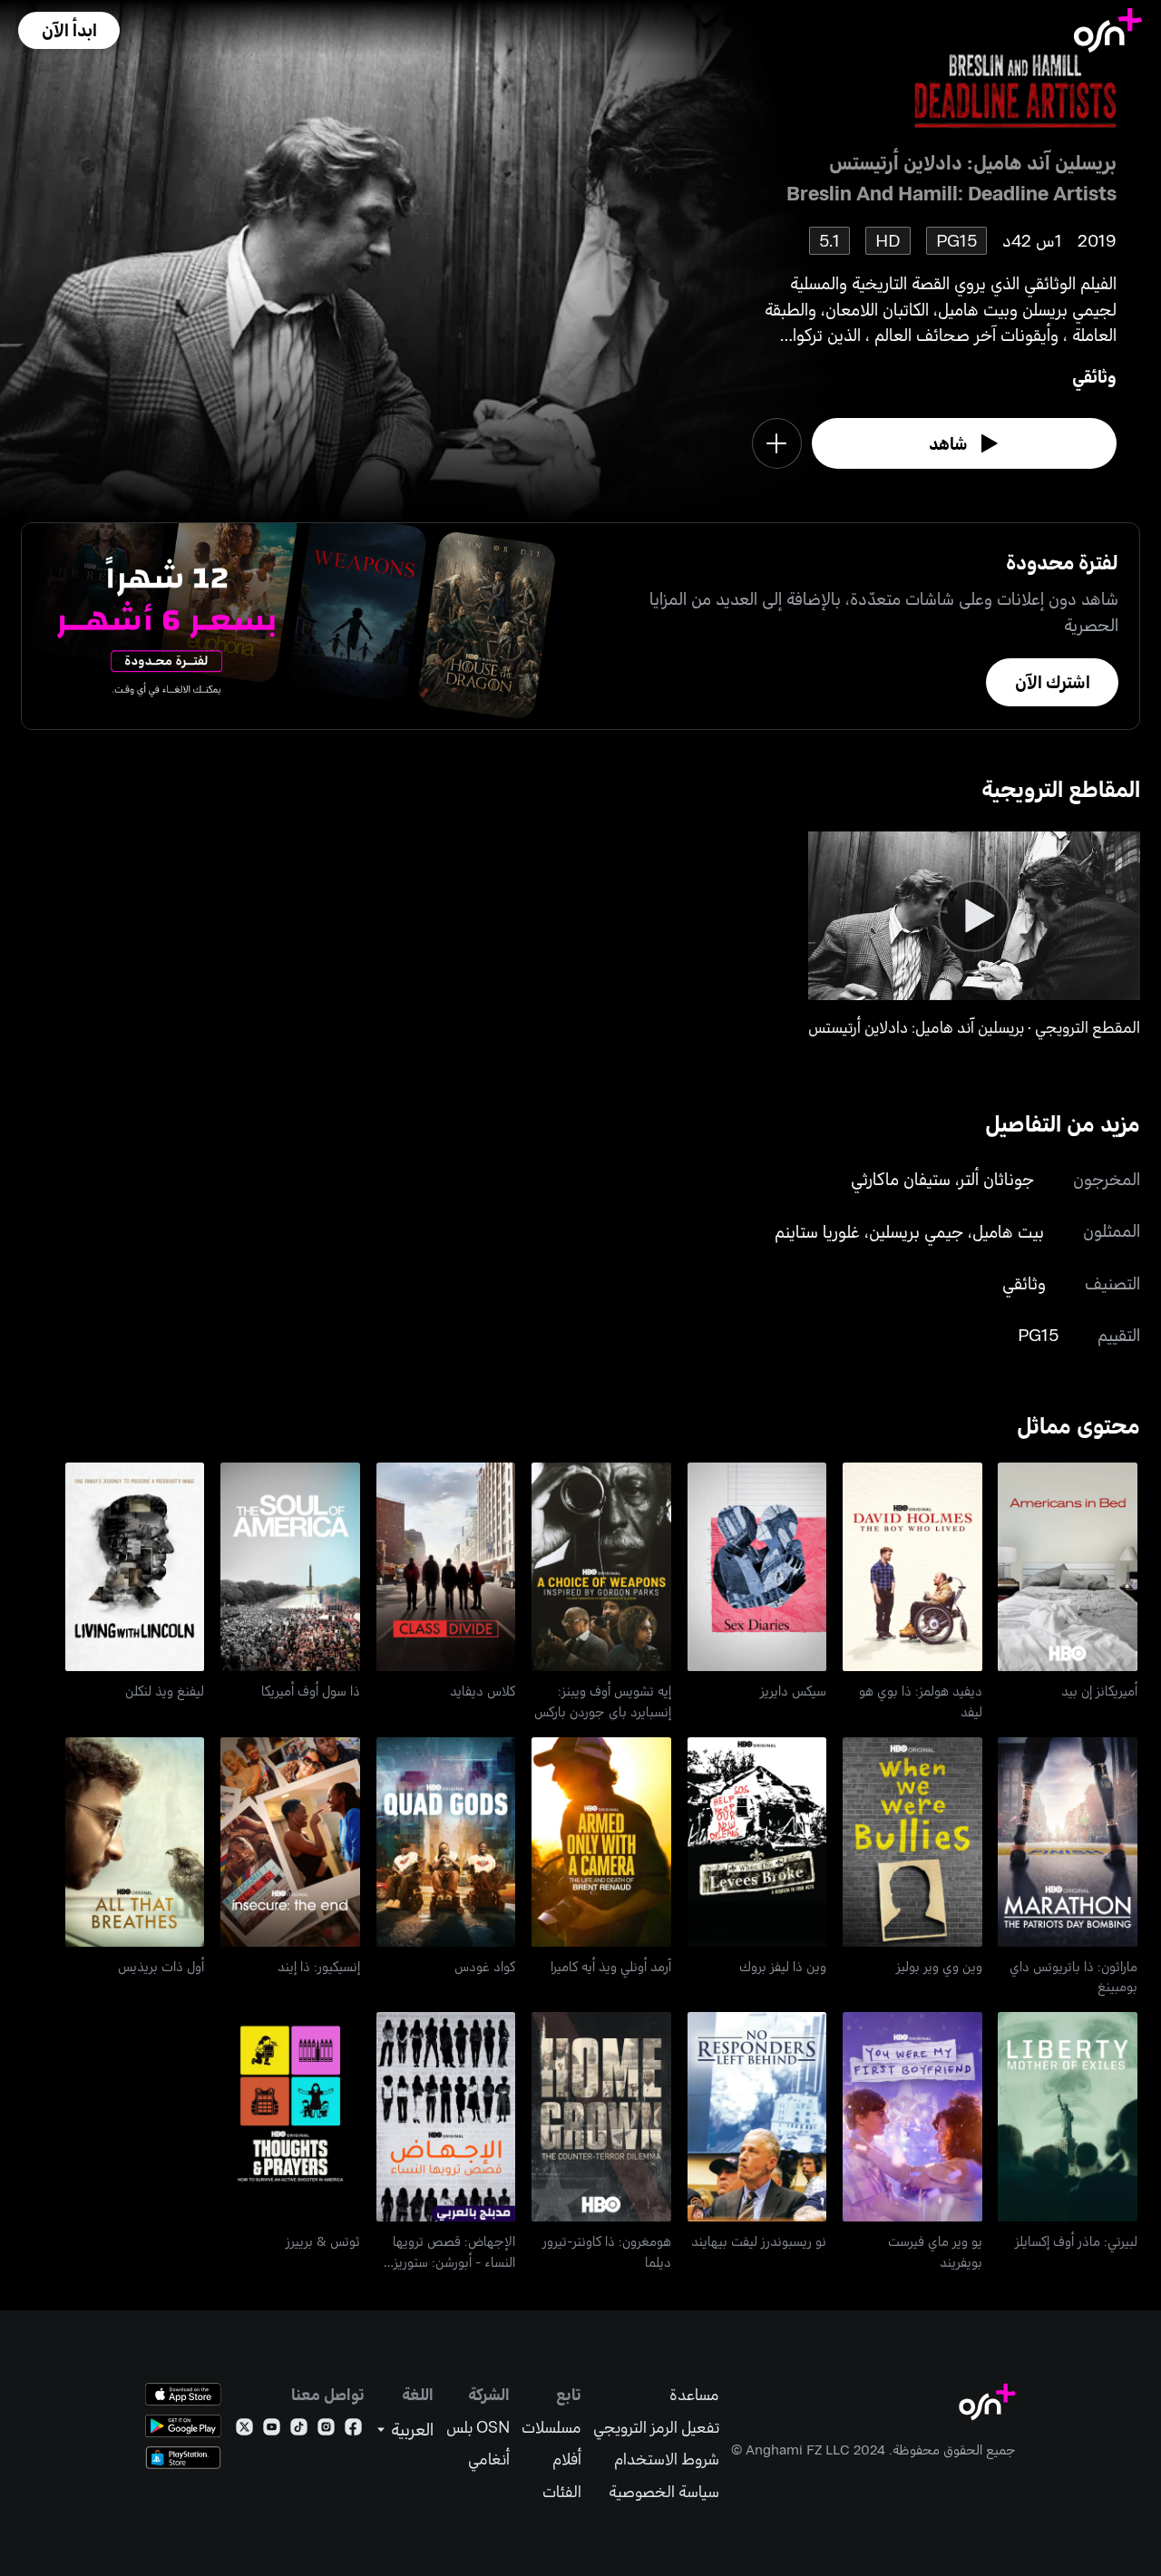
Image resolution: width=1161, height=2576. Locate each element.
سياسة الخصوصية (664, 2491)
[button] (69, 30)
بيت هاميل (1008, 1231)
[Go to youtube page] (272, 2430)
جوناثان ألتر (997, 1178)
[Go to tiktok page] (299, 2430)
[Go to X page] (244, 2430)
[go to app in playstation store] (183, 2458)
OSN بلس (478, 2427)
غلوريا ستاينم (817, 1231)
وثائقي (1094, 376)
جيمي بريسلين (916, 1231)
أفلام (567, 2459)
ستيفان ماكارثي (901, 1178)
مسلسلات (551, 2427)
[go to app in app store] (183, 2394)
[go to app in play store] (183, 2426)
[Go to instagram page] (326, 2430)
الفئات (562, 2491)
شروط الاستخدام (667, 2459)
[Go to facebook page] (353, 2430)
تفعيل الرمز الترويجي (656, 2427)
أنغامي (489, 2459)
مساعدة (694, 2394)
